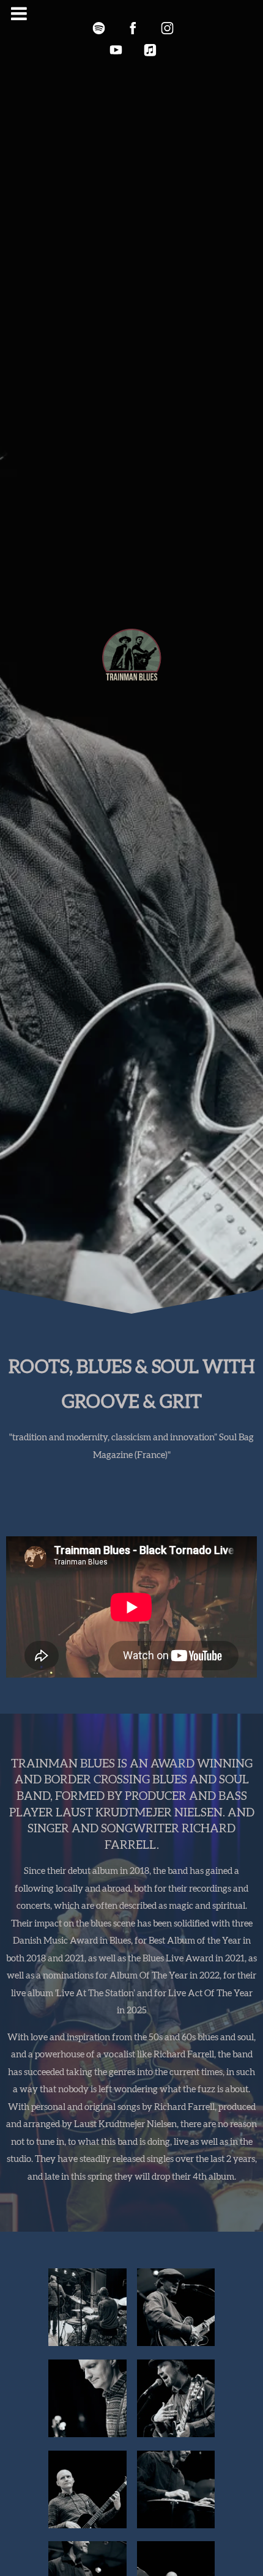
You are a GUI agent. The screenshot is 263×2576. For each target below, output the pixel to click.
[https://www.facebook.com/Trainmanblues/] (133, 28)
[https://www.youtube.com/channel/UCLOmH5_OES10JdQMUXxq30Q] (116, 50)
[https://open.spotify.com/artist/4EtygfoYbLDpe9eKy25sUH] (98, 28)
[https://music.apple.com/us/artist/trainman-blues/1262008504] (150, 50)
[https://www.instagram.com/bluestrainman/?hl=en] (167, 28)
